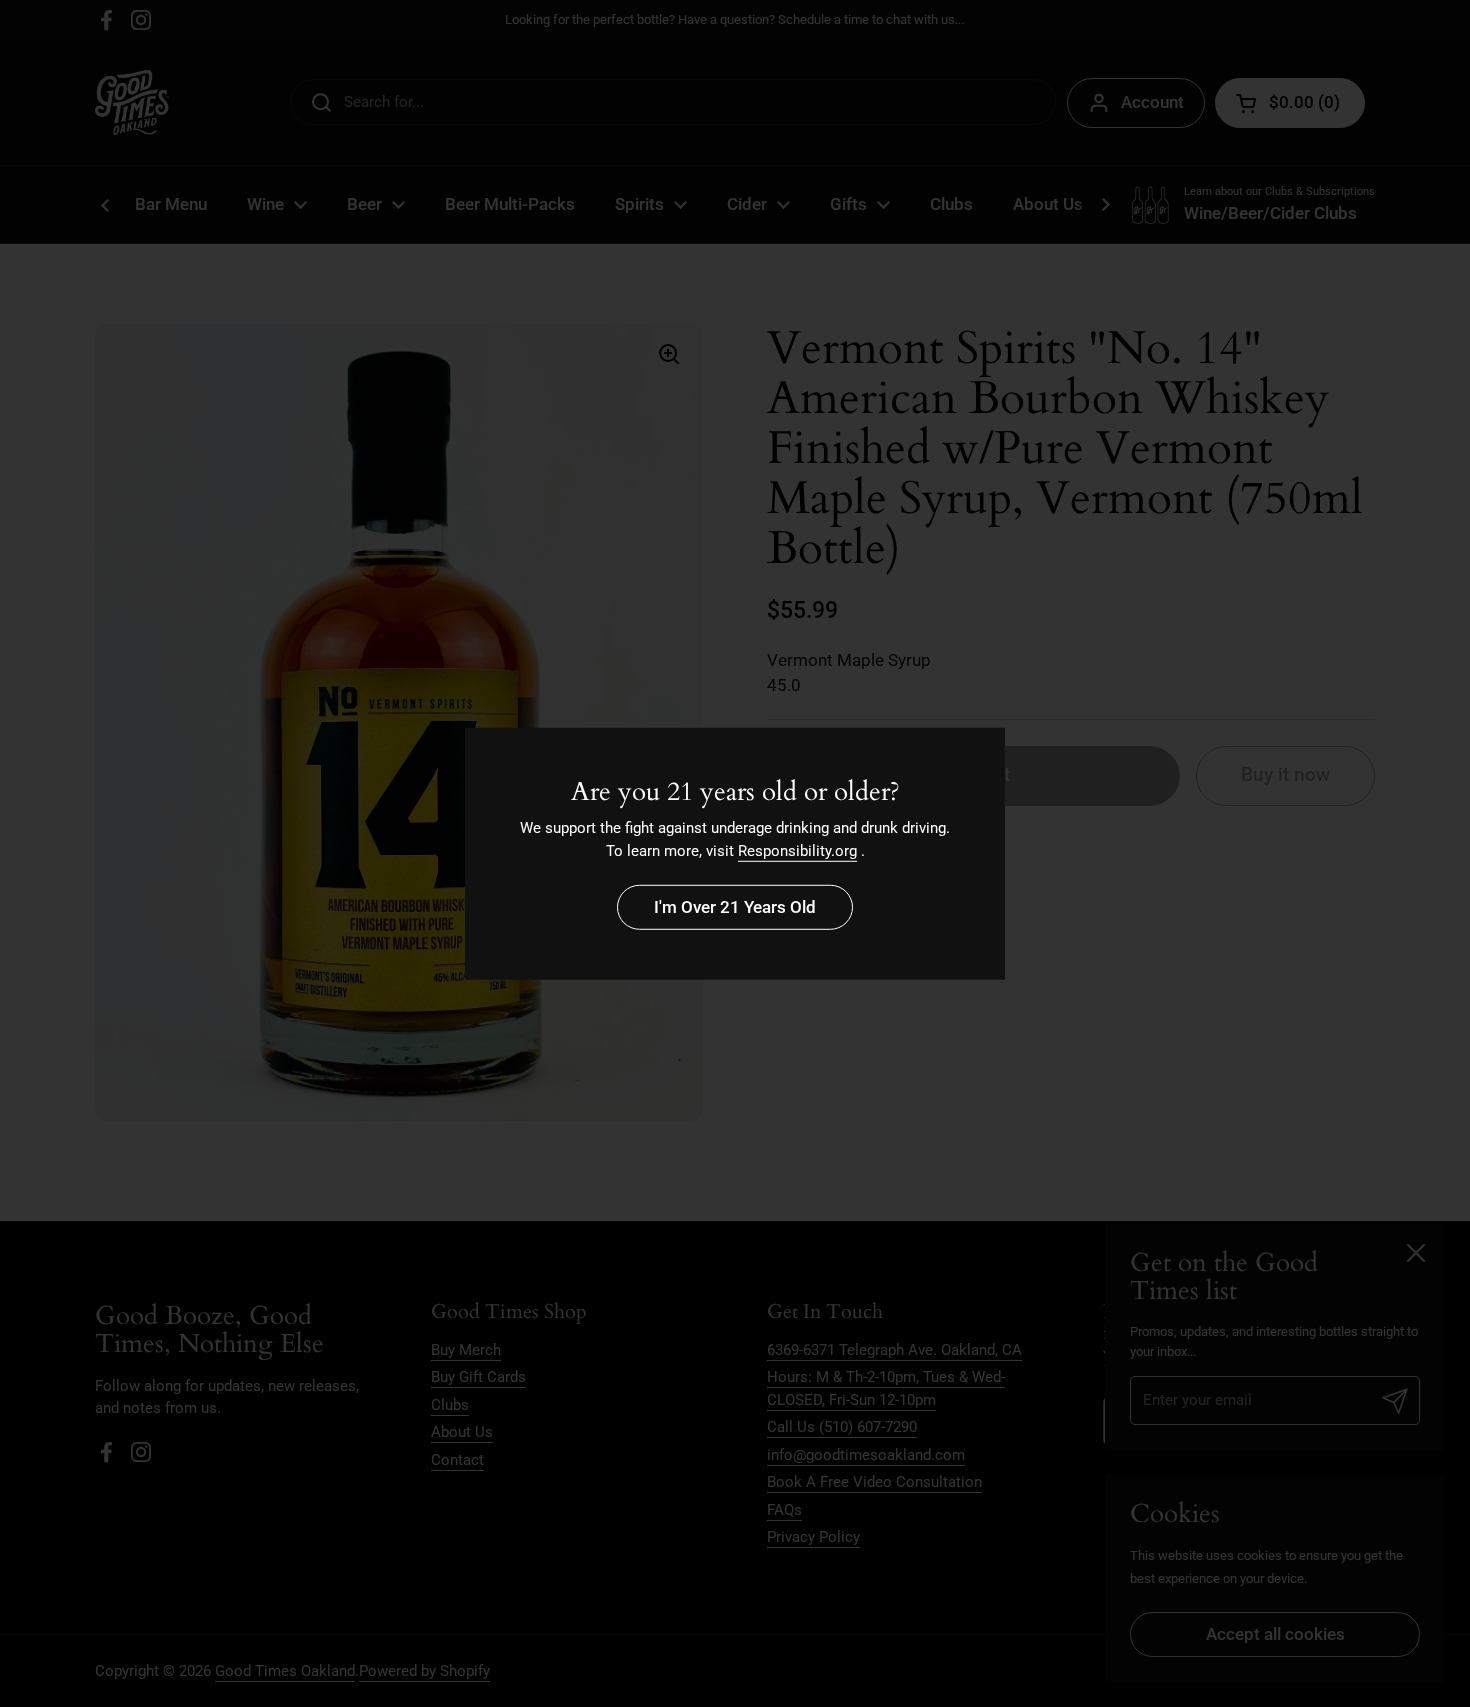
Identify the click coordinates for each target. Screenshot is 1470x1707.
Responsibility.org (797, 851)
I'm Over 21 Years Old (735, 907)
